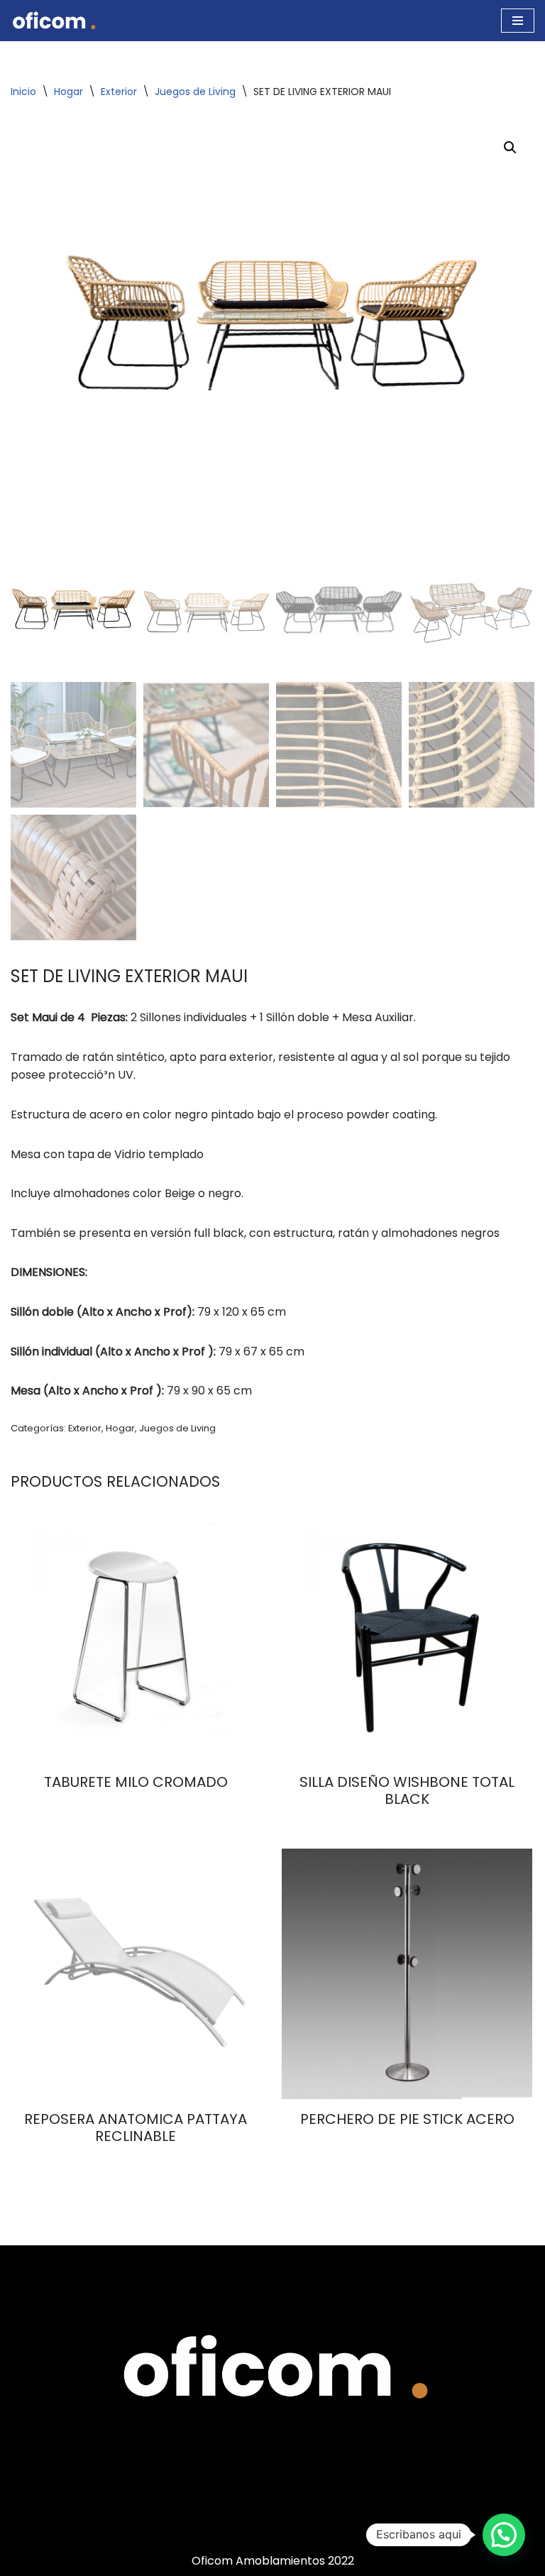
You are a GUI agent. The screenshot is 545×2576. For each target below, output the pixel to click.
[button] (510, 148)
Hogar (68, 92)
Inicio (23, 92)
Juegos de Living (195, 92)
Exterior (119, 92)
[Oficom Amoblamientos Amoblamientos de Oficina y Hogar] (53, 21)
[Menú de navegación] (518, 21)
